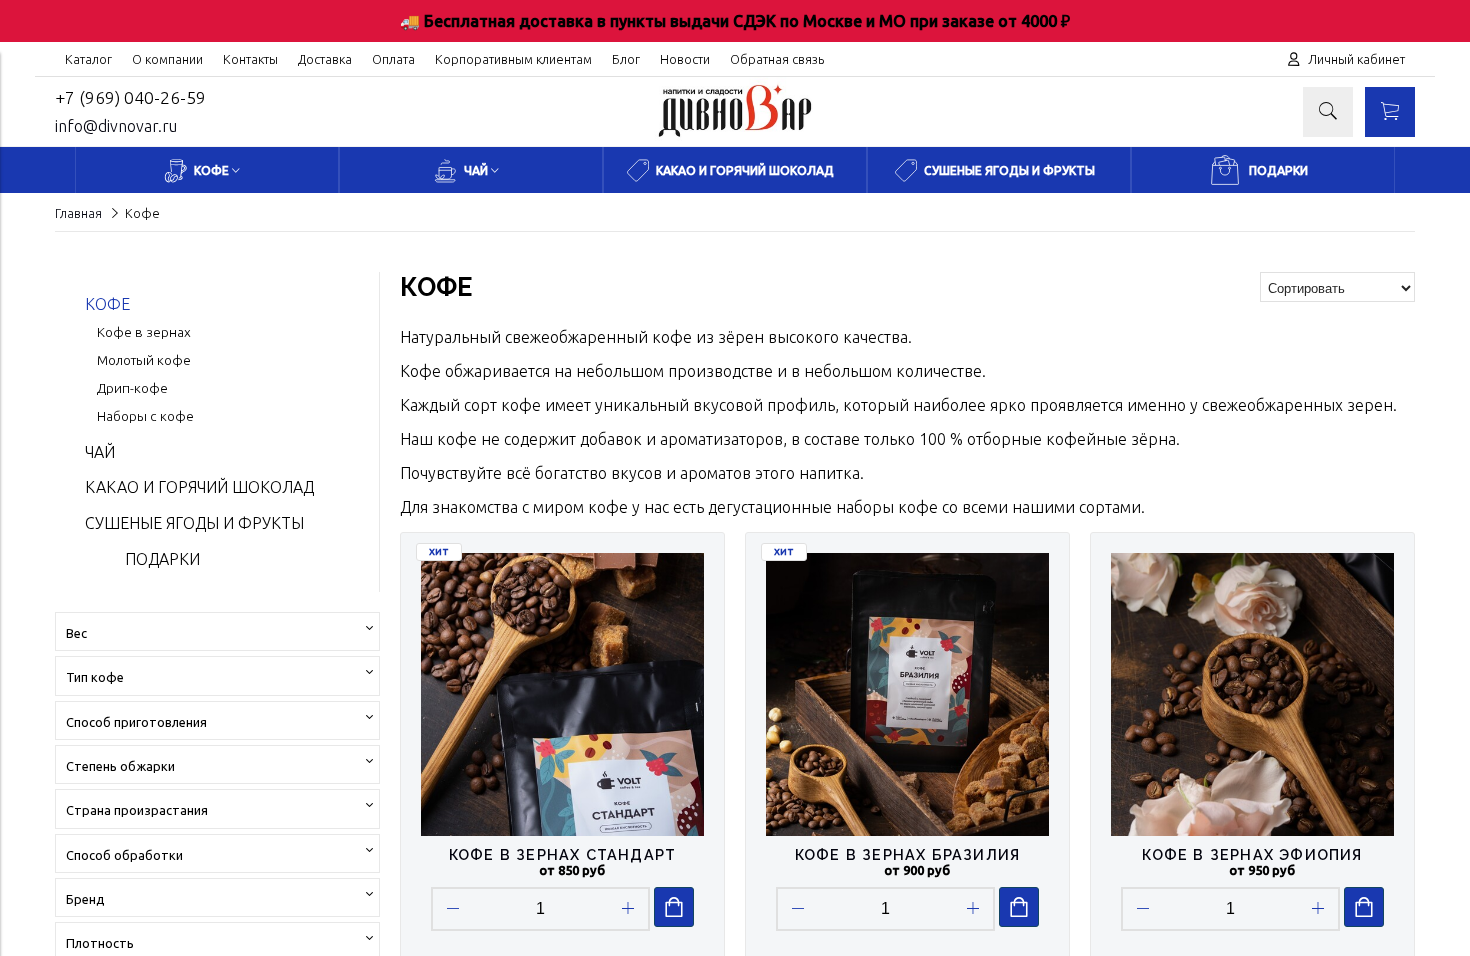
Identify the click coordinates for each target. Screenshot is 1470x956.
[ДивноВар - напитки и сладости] (735, 138)
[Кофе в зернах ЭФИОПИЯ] (1252, 694)
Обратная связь (777, 59)
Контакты (250, 59)
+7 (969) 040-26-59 (130, 97)
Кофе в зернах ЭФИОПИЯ (1252, 854)
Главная (78, 213)
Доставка (325, 59)
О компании (167, 59)
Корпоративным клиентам (513, 59)
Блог (626, 59)
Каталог (88, 59)
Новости (685, 59)
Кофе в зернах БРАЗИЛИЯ (907, 854)
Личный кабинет (1356, 59)
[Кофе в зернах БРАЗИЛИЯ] (907, 694)
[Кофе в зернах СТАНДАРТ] (562, 694)
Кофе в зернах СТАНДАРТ (562, 854)
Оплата (393, 59)
